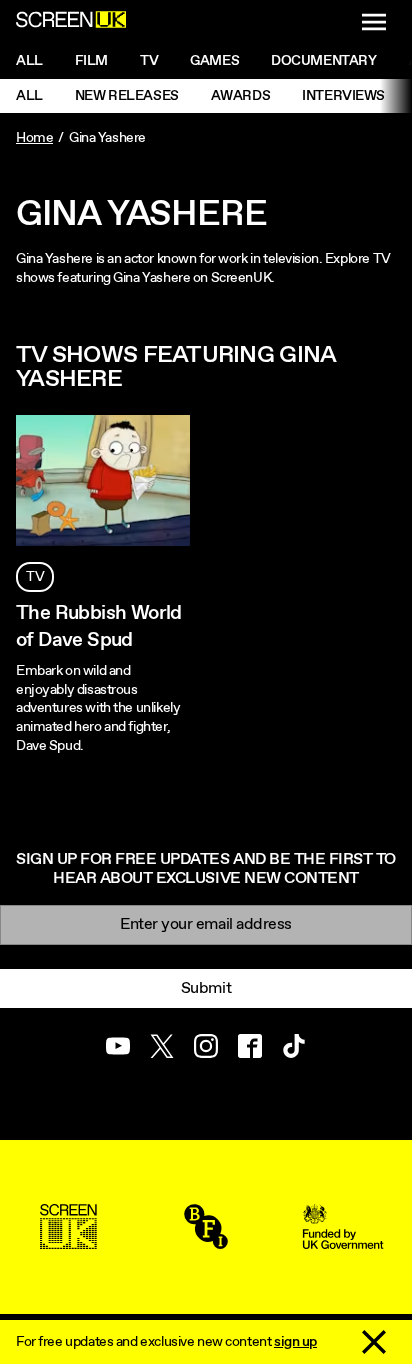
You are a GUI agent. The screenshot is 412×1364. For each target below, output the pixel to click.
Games (214, 61)
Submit (206, 988)
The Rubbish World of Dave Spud (99, 627)
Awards (240, 96)
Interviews (343, 96)
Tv (149, 61)
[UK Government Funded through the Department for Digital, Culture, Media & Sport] (343, 1240)
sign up (295, 1342)
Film (91, 61)
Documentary (323, 61)
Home (34, 138)
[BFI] (206, 1240)
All (29, 61)
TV (35, 577)
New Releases (127, 96)
